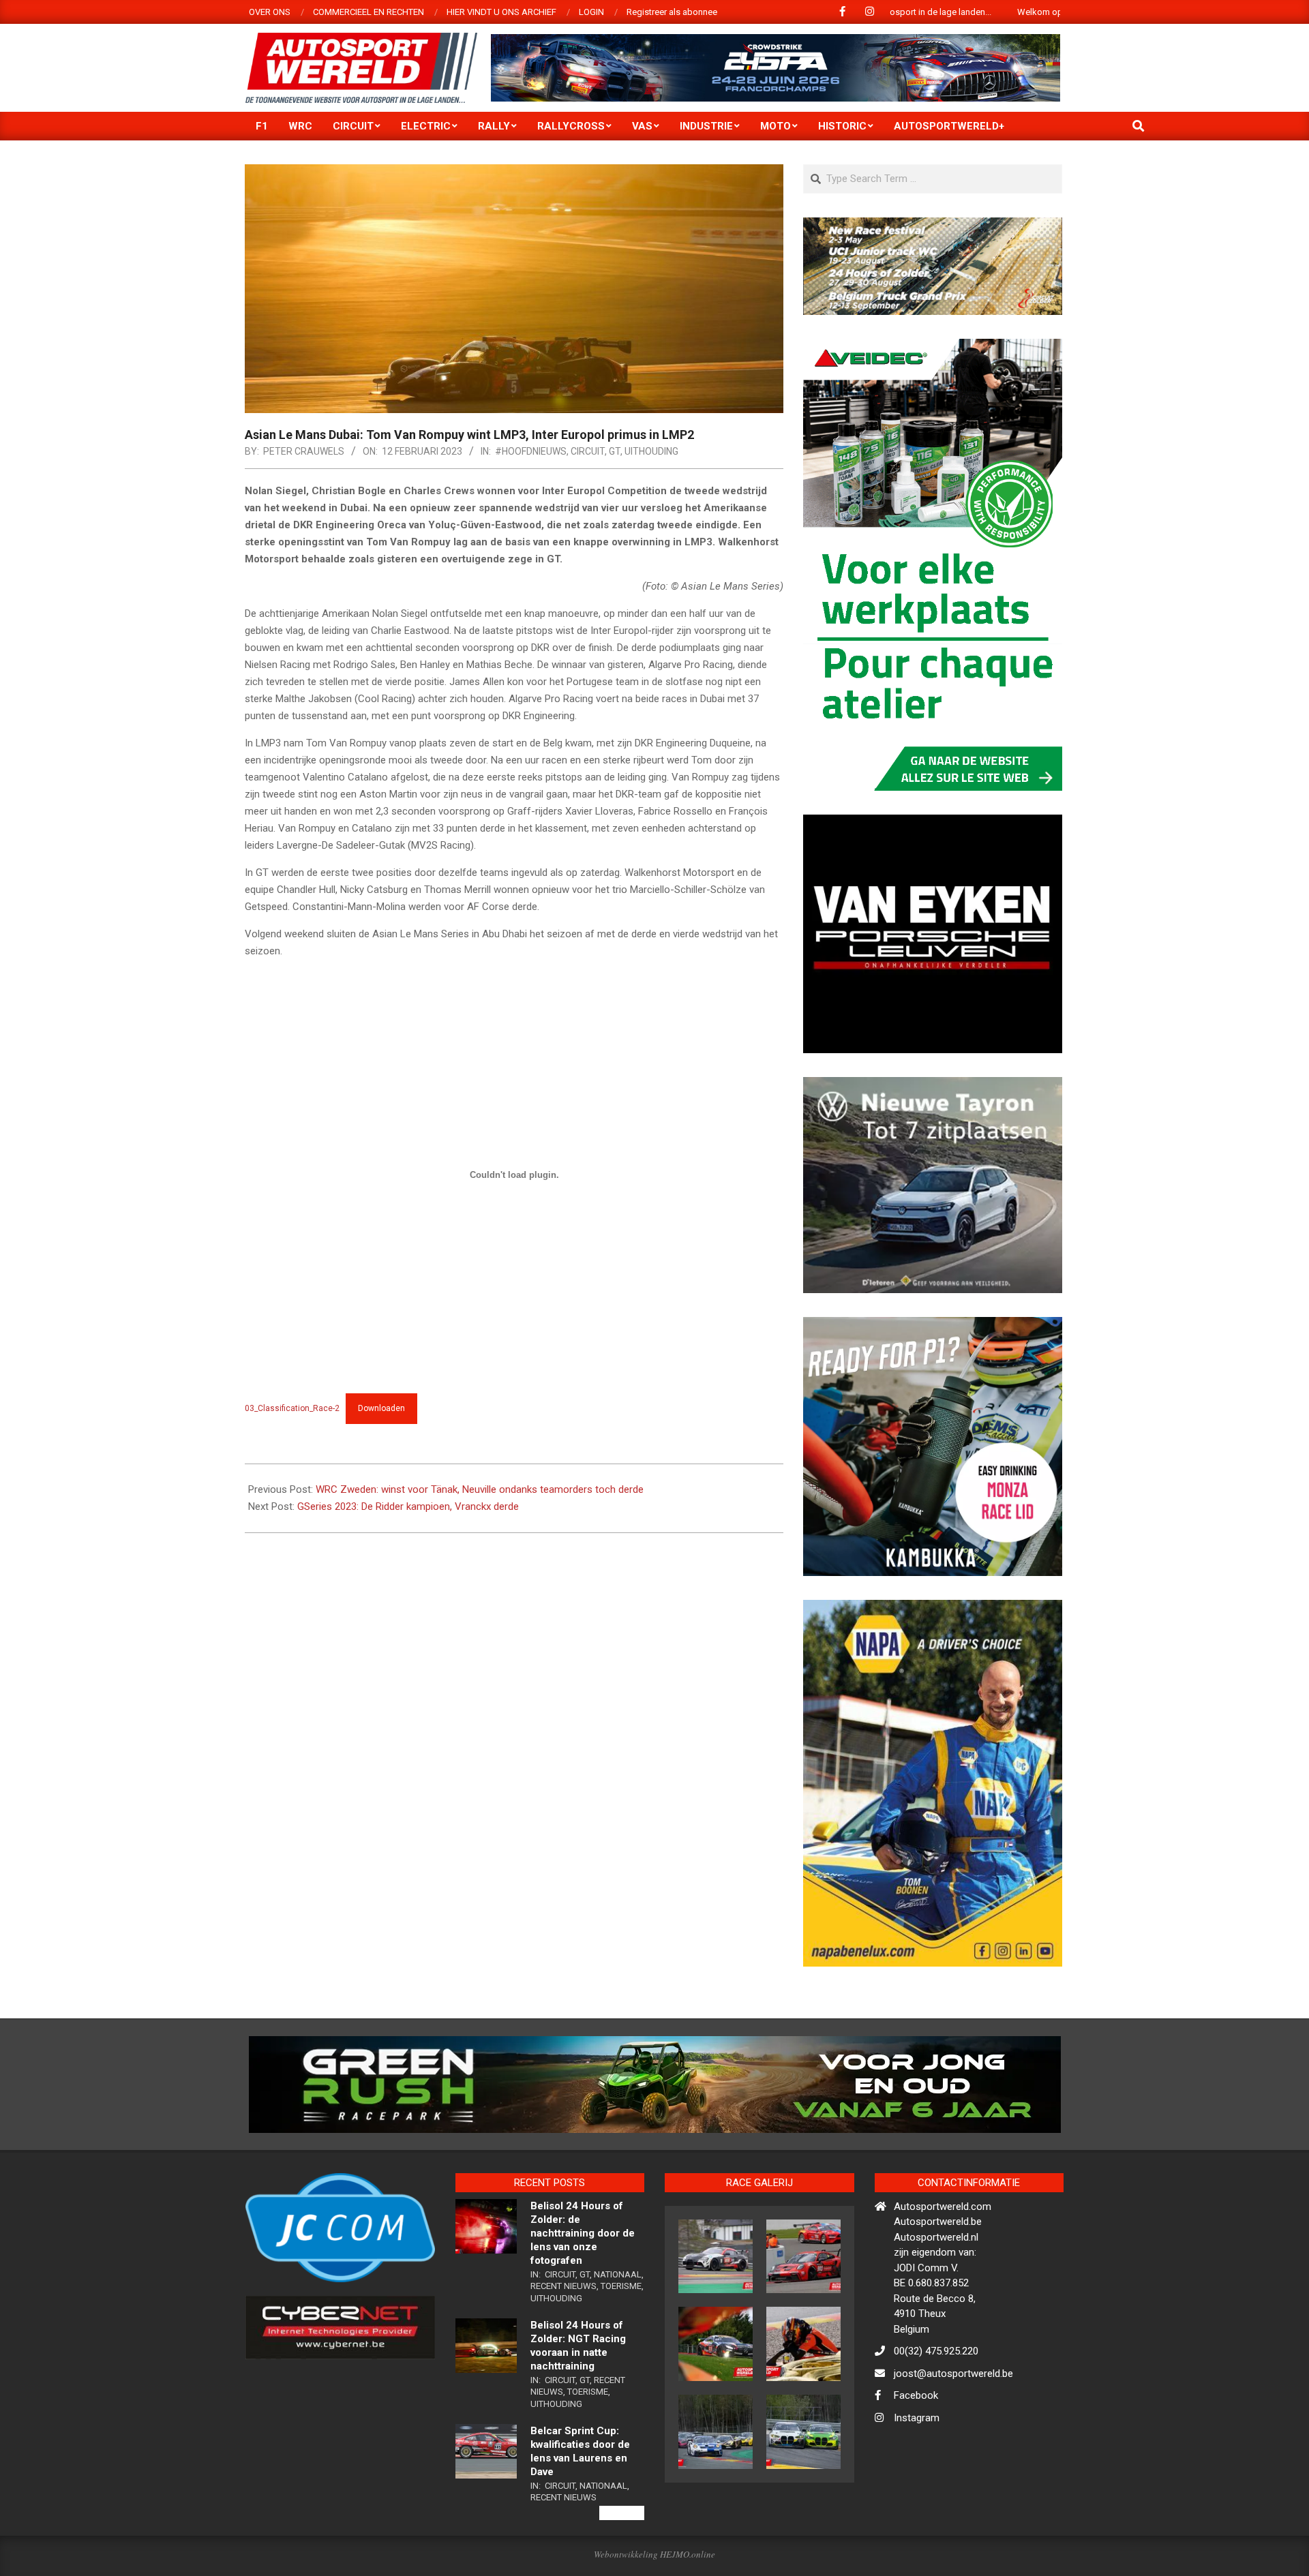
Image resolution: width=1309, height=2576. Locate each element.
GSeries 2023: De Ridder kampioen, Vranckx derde (408, 1506)
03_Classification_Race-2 (292, 1408)
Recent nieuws (563, 2345)
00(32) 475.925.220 (936, 2410)
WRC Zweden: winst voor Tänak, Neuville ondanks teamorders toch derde (480, 1489)
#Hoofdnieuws (531, 451)
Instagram (917, 2476)
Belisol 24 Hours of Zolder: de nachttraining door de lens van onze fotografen (583, 2292)
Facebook (916, 2455)
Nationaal (618, 2333)
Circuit (588, 451)
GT (615, 451)
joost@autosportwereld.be (953, 2432)
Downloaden (381, 1408)
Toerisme (621, 2345)
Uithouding (651, 451)
